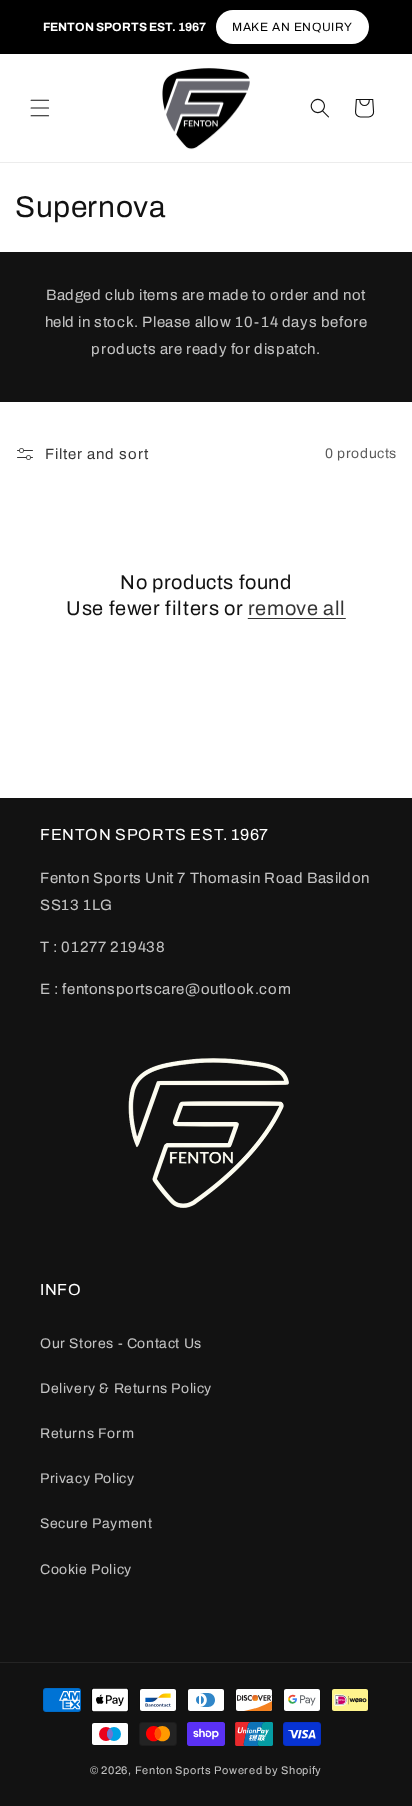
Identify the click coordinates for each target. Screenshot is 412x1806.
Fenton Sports (173, 1770)
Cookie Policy (86, 1569)
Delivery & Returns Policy (126, 1388)
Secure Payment (96, 1523)
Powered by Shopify (268, 1770)
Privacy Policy (87, 1478)
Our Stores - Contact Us (121, 1343)
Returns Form (87, 1433)
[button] (40, 108)
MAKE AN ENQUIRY (292, 27)
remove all (297, 608)
